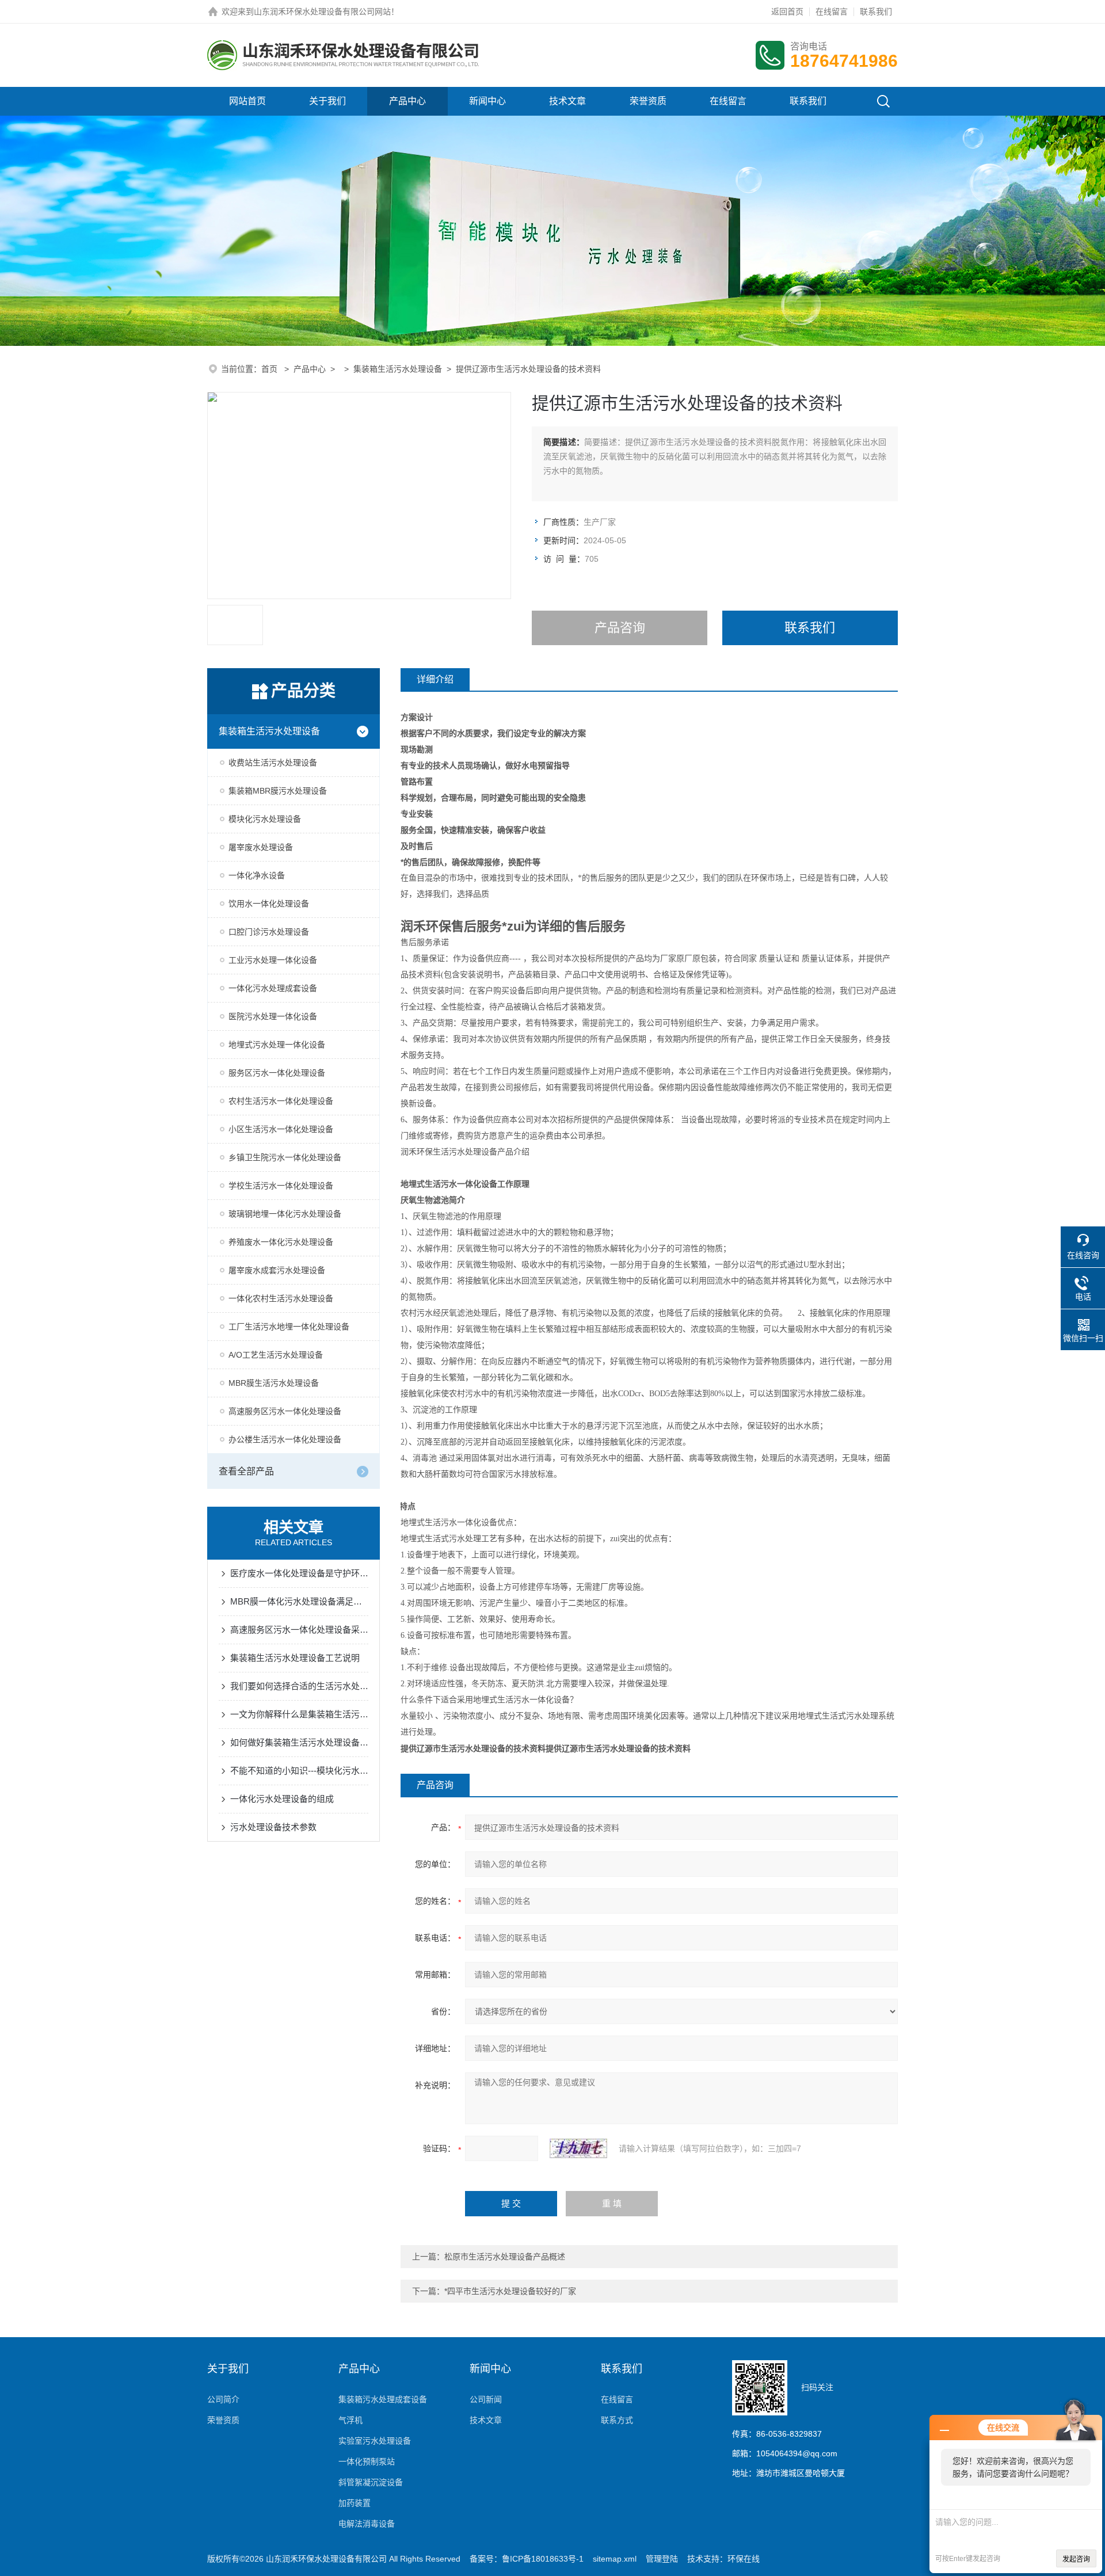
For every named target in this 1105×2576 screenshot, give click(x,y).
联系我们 (876, 12)
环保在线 (744, 2559)
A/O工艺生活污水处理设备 (276, 1355)
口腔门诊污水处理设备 (269, 932)
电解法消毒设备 (367, 2524)
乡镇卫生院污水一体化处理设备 (285, 1157)
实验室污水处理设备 (375, 2441)
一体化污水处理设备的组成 (282, 1799)
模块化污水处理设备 (265, 819)
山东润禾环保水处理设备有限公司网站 (322, 12)
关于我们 (327, 101)
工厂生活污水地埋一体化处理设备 (289, 1327)
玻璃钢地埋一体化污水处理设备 (285, 1214)
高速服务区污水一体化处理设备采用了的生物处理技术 (299, 1630)
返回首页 (787, 12)
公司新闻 (486, 2399)
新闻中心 (487, 101)
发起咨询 (1076, 2559)
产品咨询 (620, 628)
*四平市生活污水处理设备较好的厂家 (510, 2291)
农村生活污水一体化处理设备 (281, 1101)
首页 (270, 369)
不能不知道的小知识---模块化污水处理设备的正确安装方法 (299, 1771)
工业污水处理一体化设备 (273, 960)
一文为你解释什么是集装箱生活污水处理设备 (299, 1714)
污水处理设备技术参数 (273, 1827)
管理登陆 (662, 2559)
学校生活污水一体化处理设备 (281, 1186)
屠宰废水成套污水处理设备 (277, 1270)
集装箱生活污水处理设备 (398, 369)
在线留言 (832, 12)
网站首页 (247, 101)
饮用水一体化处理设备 (269, 904)
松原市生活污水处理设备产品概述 (505, 2257)
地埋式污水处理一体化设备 (277, 1045)
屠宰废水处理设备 (261, 847)
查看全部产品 (246, 1471)
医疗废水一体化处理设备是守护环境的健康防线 (299, 1573)
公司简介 (223, 2399)
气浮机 (350, 2420)
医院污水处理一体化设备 (273, 1016)
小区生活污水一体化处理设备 (281, 1129)
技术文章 (567, 101)
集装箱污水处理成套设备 (383, 2399)
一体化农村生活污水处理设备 (281, 1298)
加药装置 (355, 2503)
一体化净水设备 (257, 875)
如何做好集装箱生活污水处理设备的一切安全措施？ (299, 1742)
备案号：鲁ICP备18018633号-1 (527, 2559)
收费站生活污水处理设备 (273, 763)
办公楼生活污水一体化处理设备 (285, 1439)
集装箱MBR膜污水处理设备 (278, 791)
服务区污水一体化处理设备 (277, 1073)
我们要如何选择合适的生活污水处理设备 (299, 1686)
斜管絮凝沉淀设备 (371, 2482)
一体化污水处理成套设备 (273, 988)
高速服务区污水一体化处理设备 (285, 1411)
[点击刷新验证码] (578, 2148)
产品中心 (407, 101)
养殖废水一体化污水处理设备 (281, 1242)
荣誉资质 (648, 101)
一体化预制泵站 (367, 2461)
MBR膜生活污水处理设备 (274, 1383)
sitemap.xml (615, 2559)
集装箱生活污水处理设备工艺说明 (295, 1658)
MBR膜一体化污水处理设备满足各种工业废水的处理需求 (299, 1601)
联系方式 (617, 2420)
